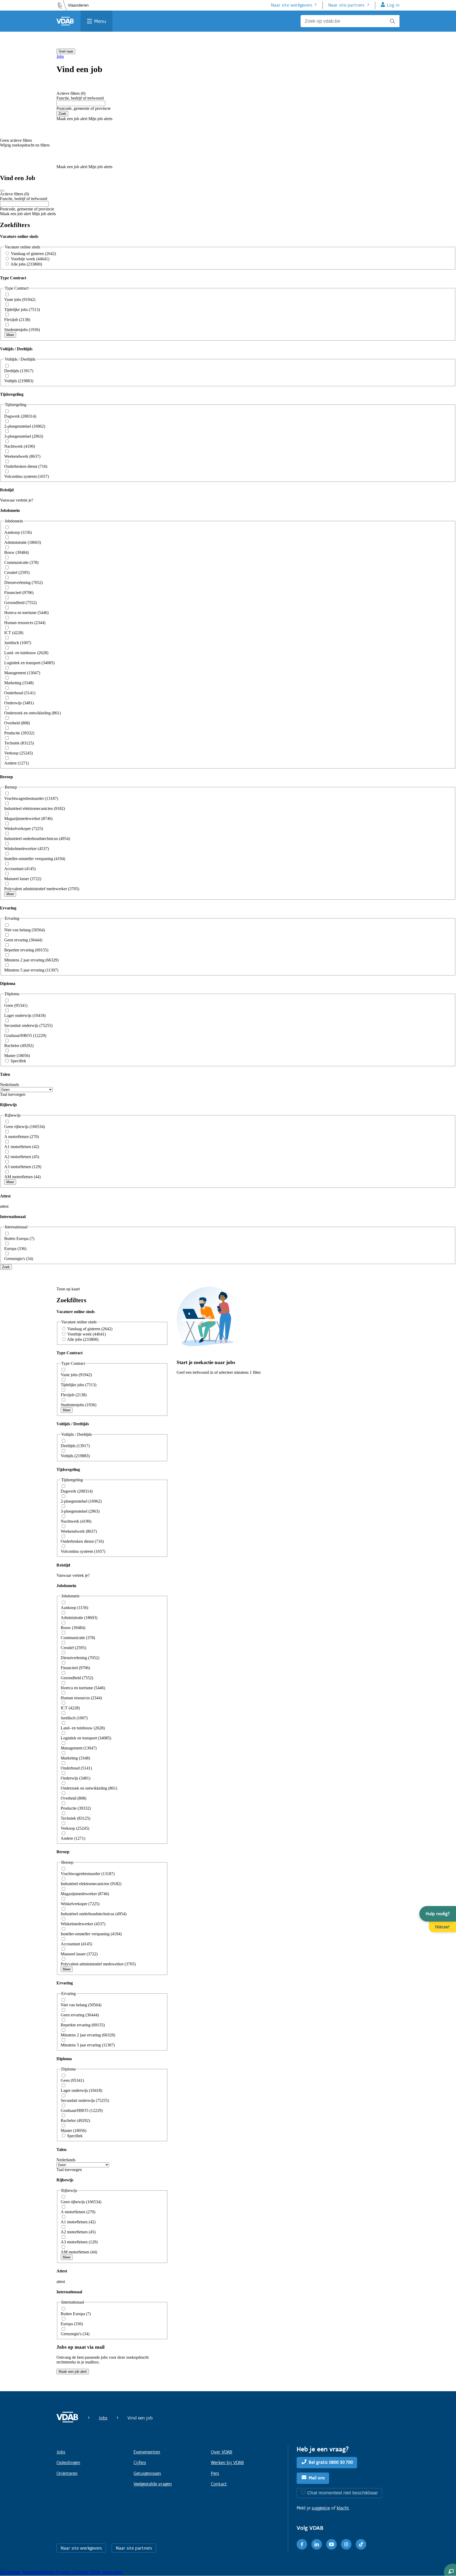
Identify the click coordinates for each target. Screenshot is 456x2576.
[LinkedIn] (317, 2544)
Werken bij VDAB (227, 2462)
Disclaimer (11, 2572)
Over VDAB (222, 2452)
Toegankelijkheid (39, 2572)
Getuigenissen (147, 2473)
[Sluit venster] (2, 191)
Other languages (106, 2572)
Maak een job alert (73, 2372)
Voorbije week (30, 259)
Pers (215, 2473)
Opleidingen (68, 2462)
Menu (100, 21)
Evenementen (147, 2452)
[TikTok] (361, 2544)
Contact (219, 2484)
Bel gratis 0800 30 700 (331, 2462)
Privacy (64, 2572)
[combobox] (81, 103)
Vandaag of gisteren (33, 254)
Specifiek (18, 1061)
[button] (438, 1914)
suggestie (321, 2508)
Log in (393, 5)
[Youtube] (331, 2544)
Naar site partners (346, 5)
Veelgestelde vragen (153, 2484)
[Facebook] (302, 2544)
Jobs (60, 56)
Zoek (62, 114)
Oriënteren (67, 2473)
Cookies (81, 2572)
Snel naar (66, 51)
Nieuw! (442, 1927)
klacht (343, 2508)
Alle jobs (26, 264)
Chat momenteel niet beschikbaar (343, 2493)
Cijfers (140, 2462)
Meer (10, 335)
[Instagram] (346, 2544)
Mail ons (317, 2478)
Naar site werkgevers (292, 5)
